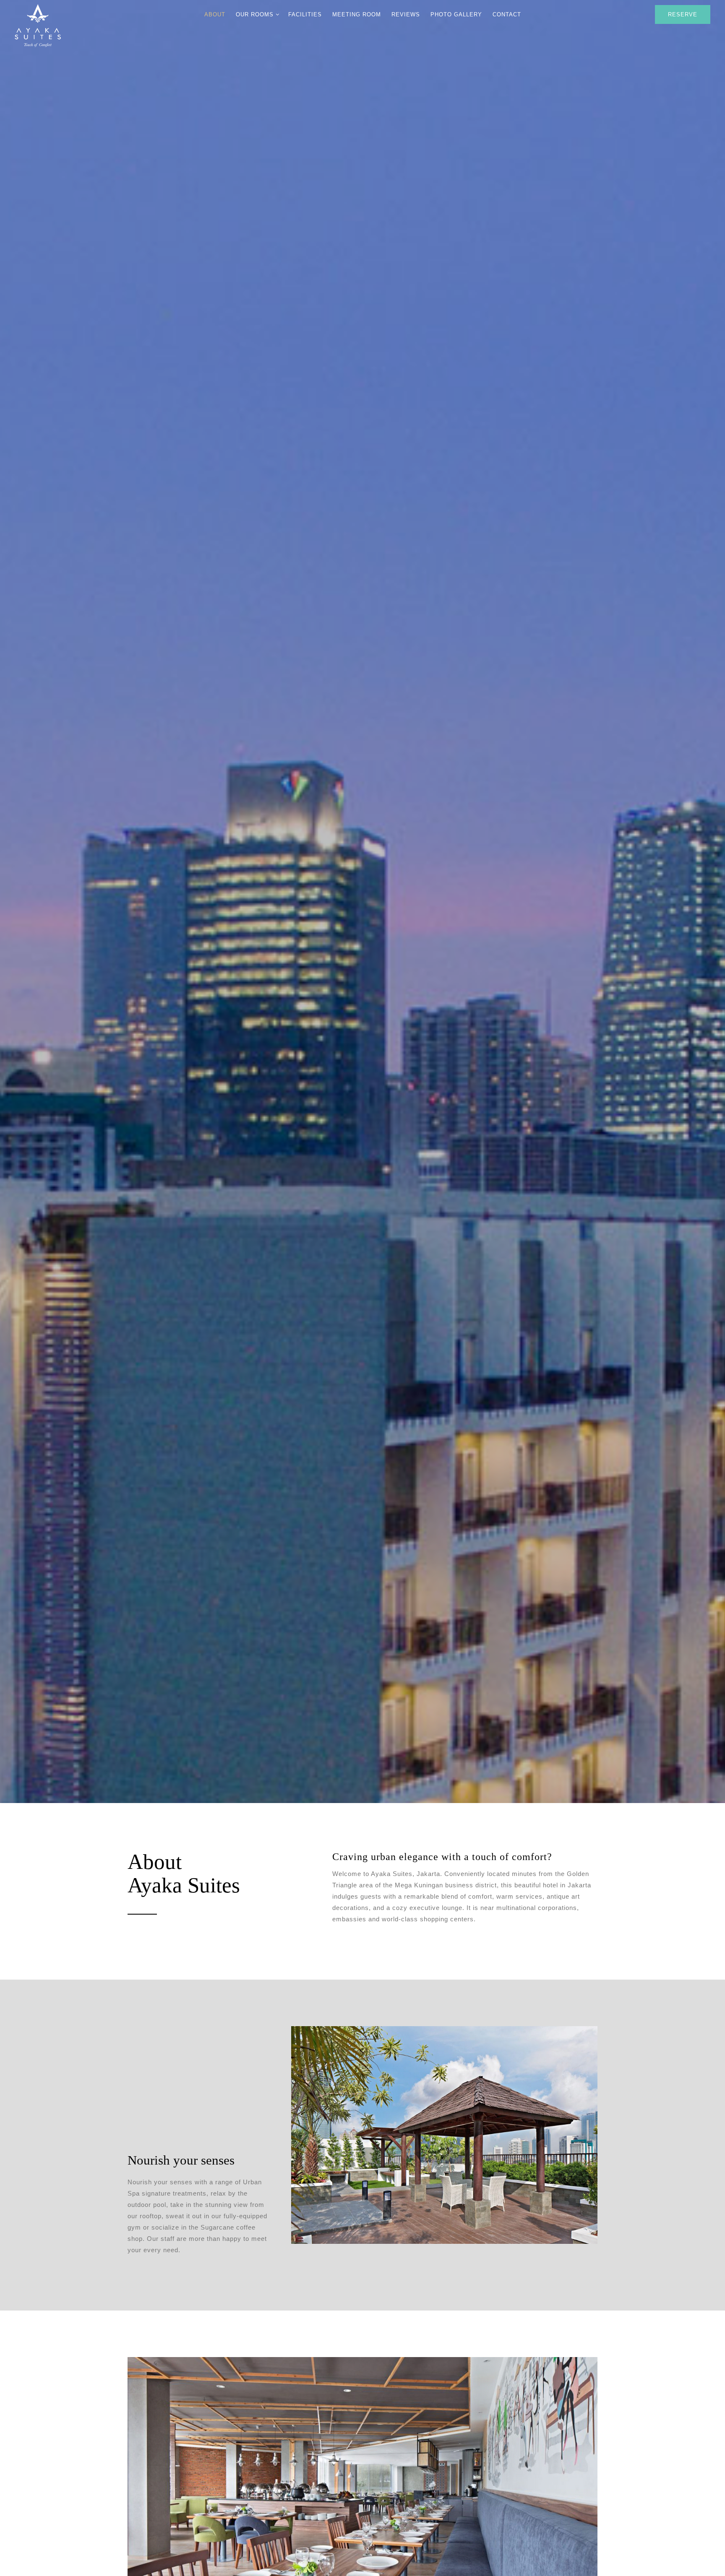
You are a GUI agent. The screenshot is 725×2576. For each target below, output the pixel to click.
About (215, 14)
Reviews (406, 14)
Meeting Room (357, 14)
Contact (507, 14)
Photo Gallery (456, 14)
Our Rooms (255, 14)
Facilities (305, 14)
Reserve (683, 14)
